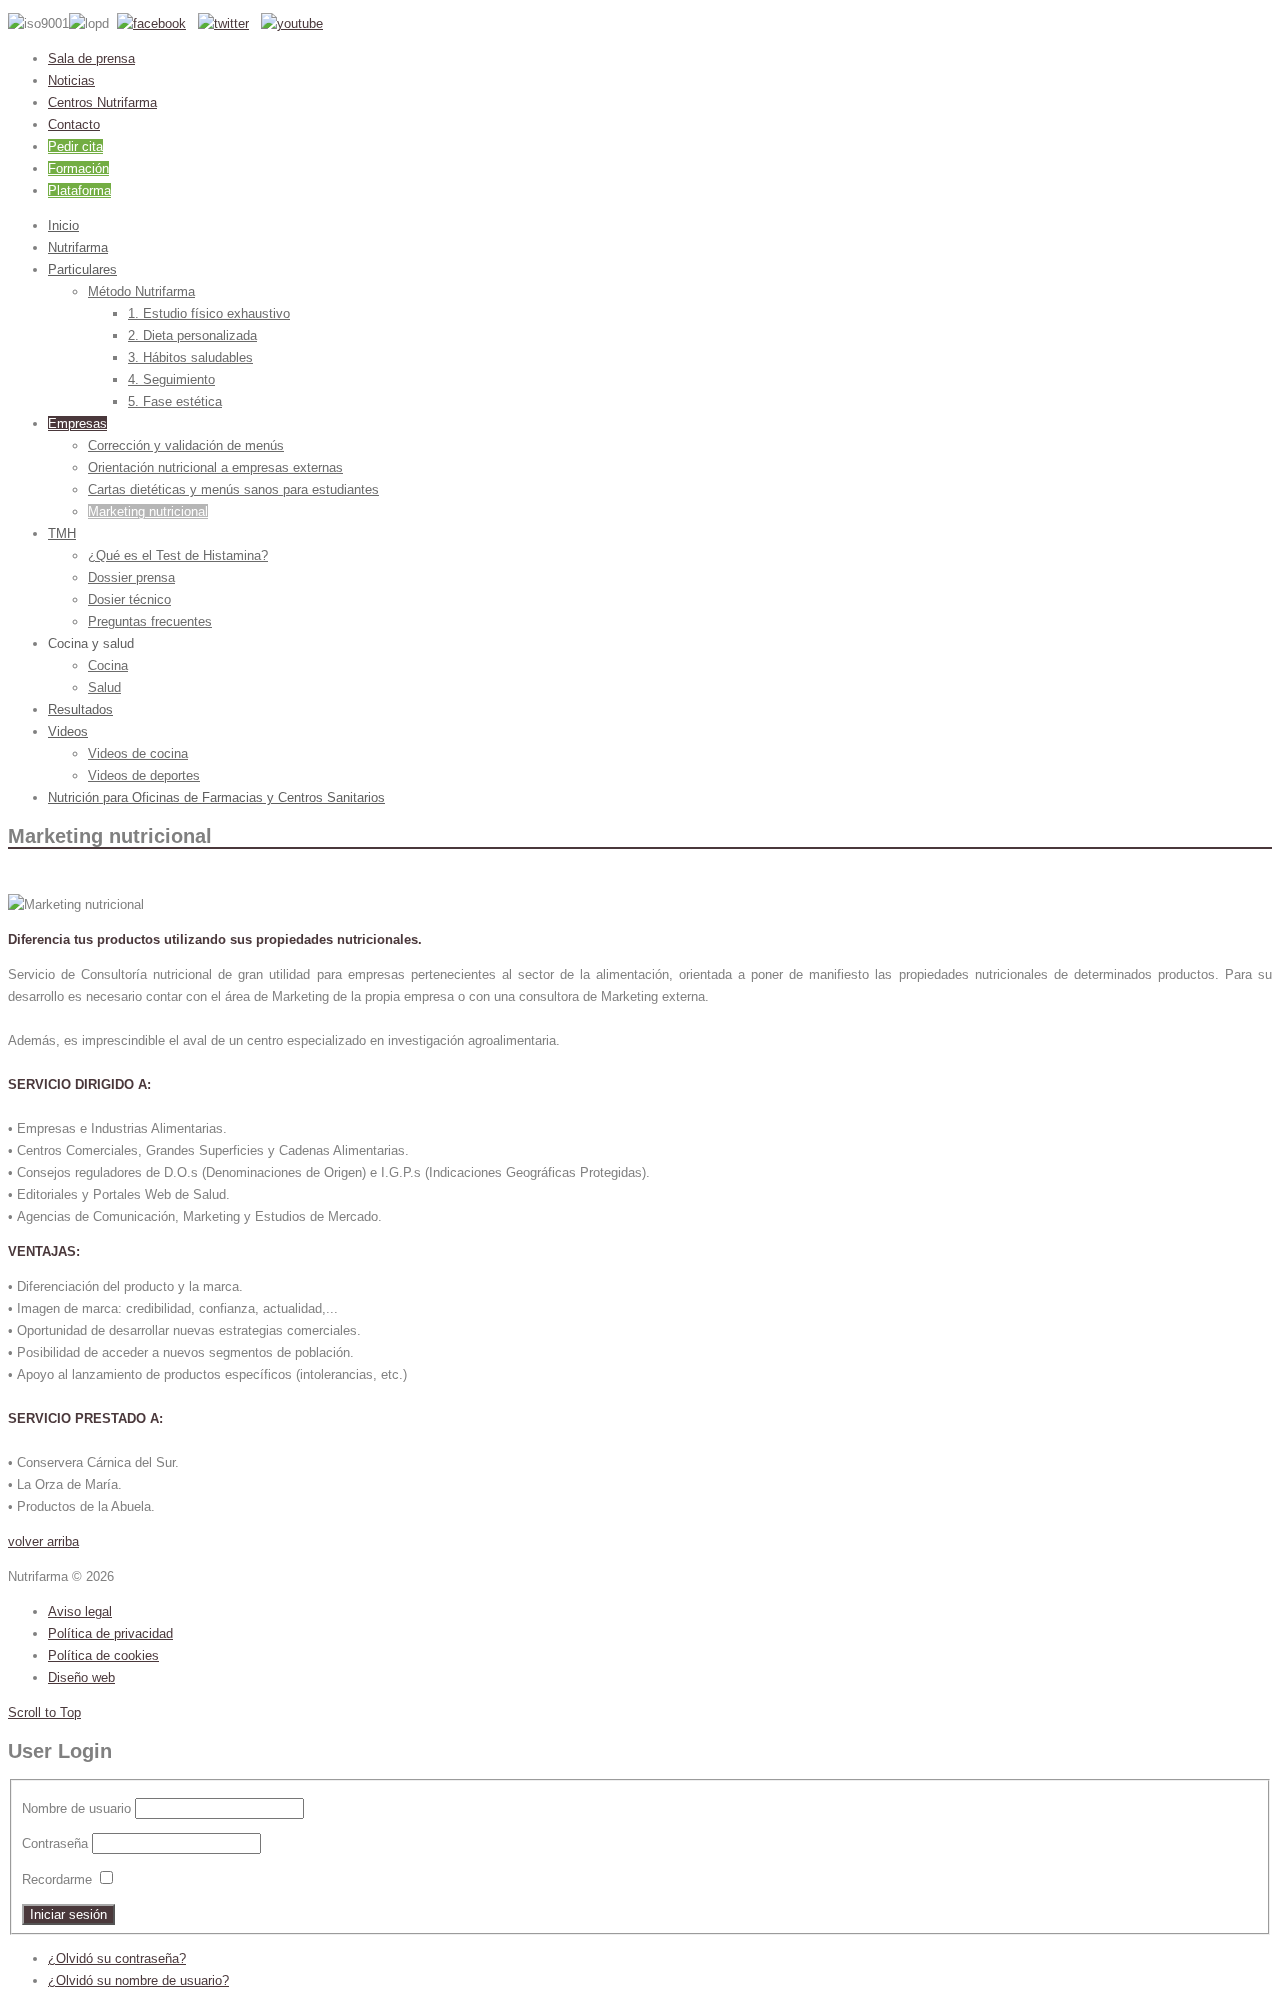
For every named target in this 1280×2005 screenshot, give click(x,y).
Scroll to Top (44, 1712)
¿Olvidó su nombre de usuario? (138, 1980)
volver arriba (43, 1541)
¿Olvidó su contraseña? (117, 1958)
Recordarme (57, 1879)
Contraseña (55, 1843)
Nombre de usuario (76, 1808)
